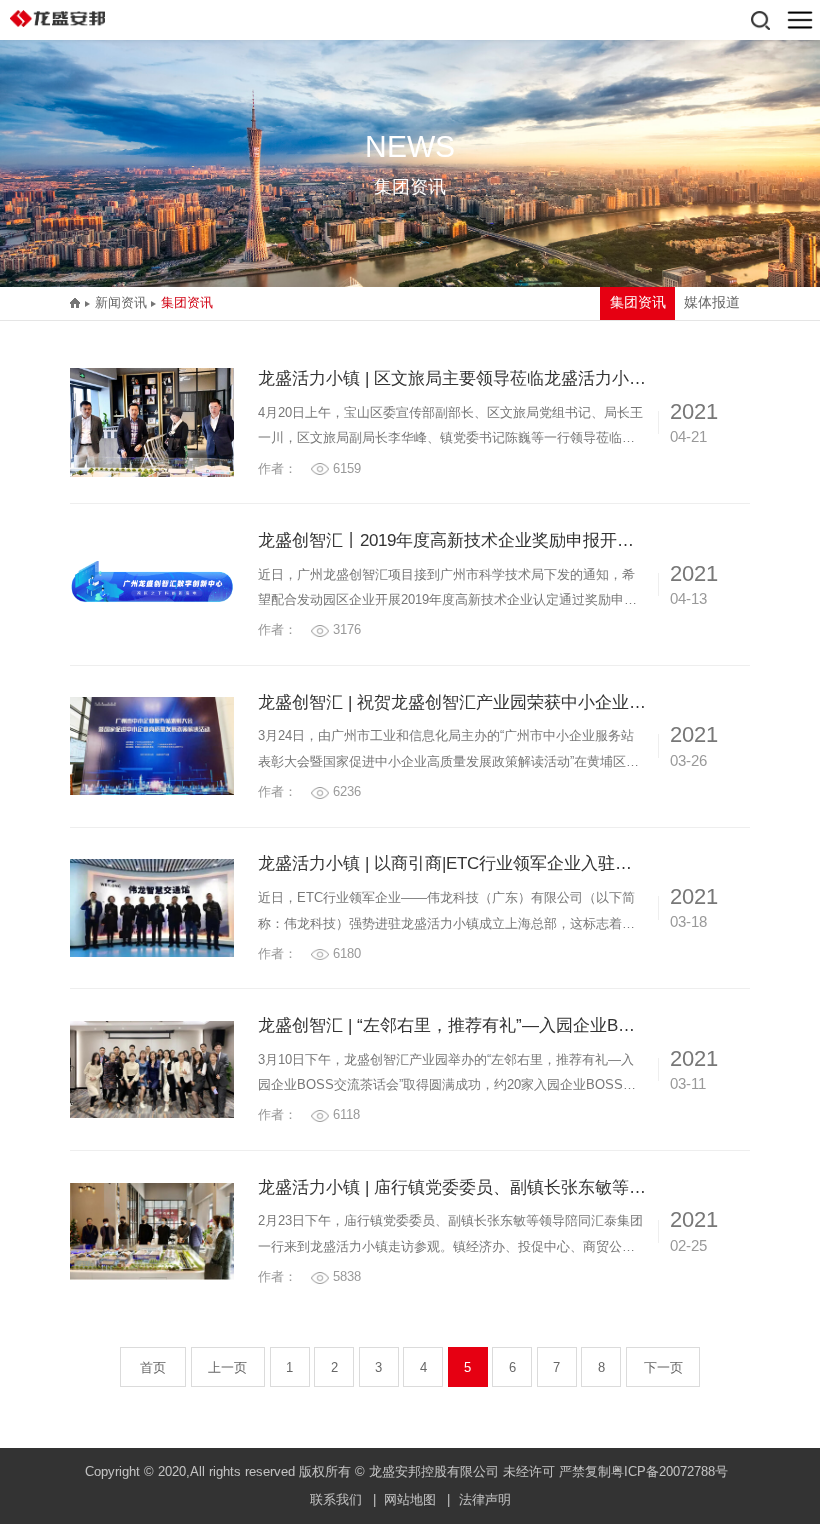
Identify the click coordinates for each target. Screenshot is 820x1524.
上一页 (227, 1367)
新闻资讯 (121, 302)
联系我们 (336, 1499)
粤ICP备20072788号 (669, 1471)
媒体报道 (712, 302)
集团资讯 (187, 302)
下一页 (663, 1367)
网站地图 (410, 1499)
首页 (153, 1367)
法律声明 (485, 1499)
